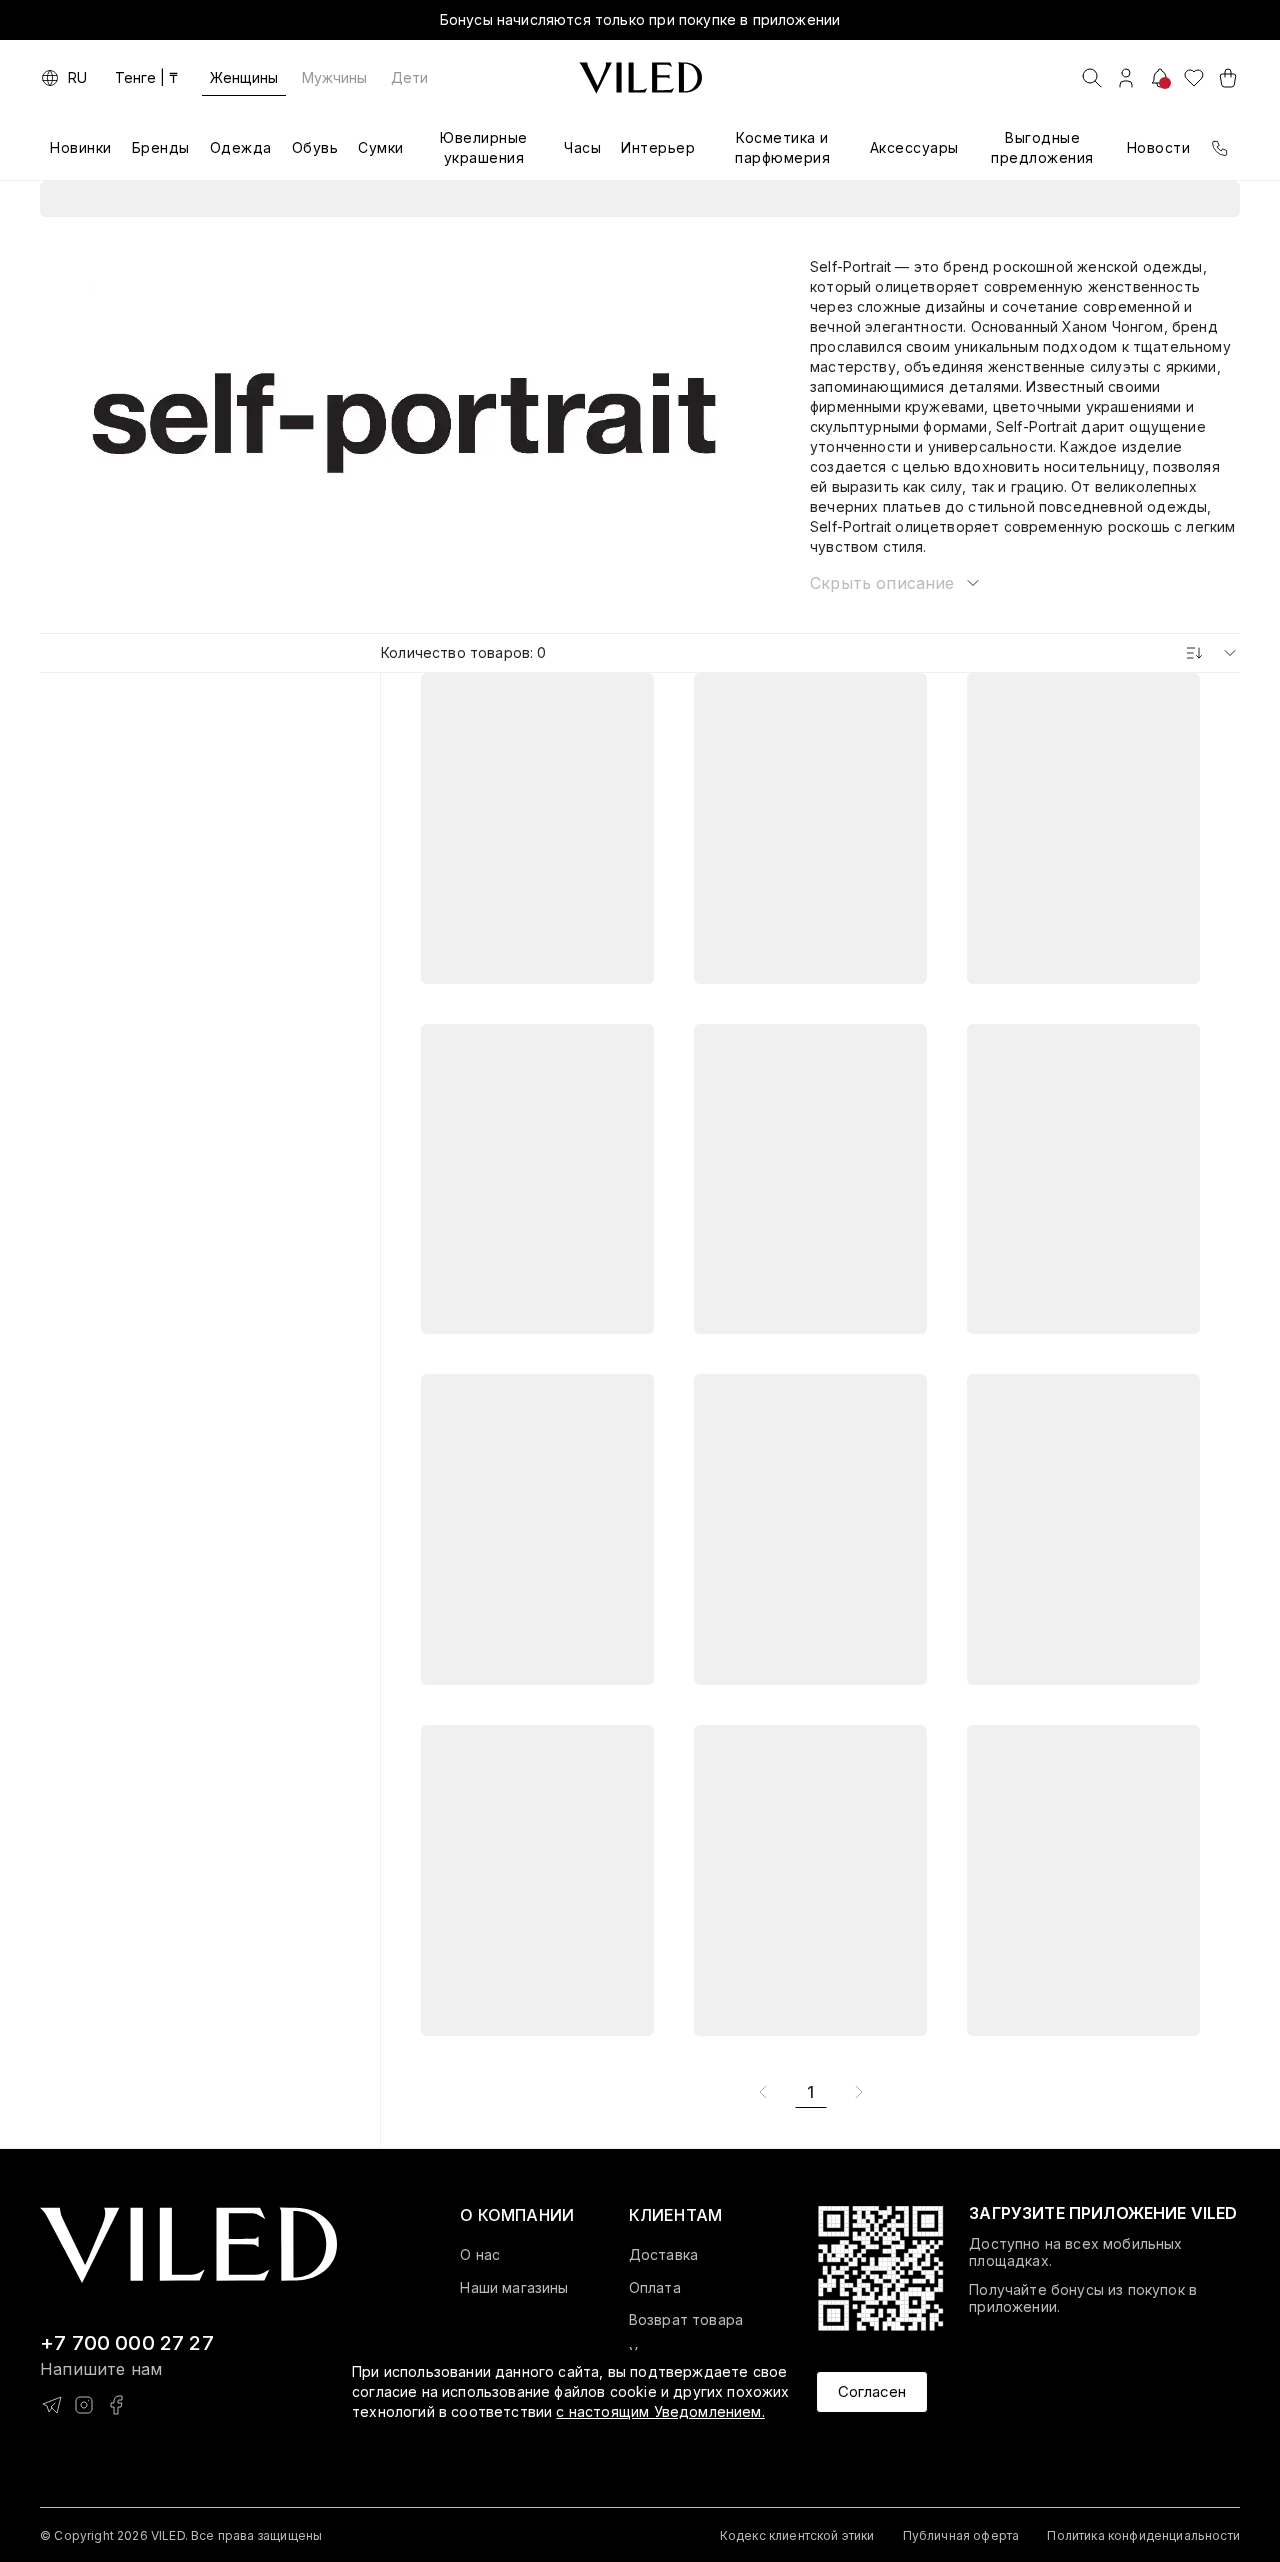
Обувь (315, 147)
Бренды (161, 147)
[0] (1194, 78)
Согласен (872, 2391)
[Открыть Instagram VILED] (84, 2405)
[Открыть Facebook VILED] (116, 2405)
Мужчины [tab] (334, 77)
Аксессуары (914, 147)
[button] (896, 583)
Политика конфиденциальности (1143, 2535)
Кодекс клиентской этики (797, 2535)
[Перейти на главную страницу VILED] (188, 2245)
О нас (480, 2255)
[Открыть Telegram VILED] (52, 2405)
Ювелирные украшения (484, 147)
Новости (1159, 147)
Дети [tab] (409, 77)
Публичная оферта (961, 2535)
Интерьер (658, 147)
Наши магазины (514, 2288)
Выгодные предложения (1042, 147)
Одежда (241, 147)
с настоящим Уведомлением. (660, 2411)
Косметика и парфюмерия (782, 147)
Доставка (663, 2255)
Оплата (655, 2288)
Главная (567, 198)
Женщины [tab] (244, 77)
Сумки (381, 147)
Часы (582, 147)
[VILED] (640, 78)
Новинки (81, 147)
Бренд (718, 198)
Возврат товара (686, 2320)
